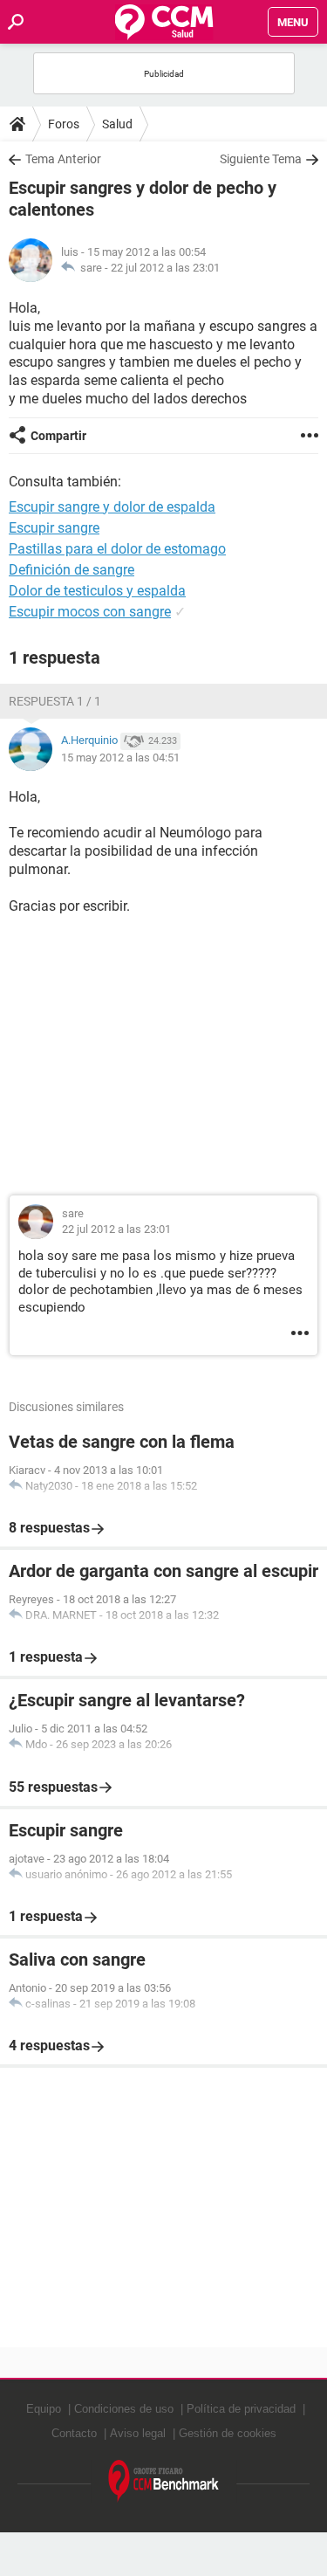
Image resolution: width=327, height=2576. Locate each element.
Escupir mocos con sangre (90, 612)
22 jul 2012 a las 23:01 (165, 268)
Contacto (74, 2433)
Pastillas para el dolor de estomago (117, 549)
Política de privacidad (241, 2409)
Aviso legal (138, 2433)
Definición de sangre (72, 570)
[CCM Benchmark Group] (164, 2481)
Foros (64, 124)
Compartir (58, 436)
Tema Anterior (63, 159)
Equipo (44, 2409)
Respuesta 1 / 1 (55, 701)
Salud (117, 124)
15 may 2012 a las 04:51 (120, 758)
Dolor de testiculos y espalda (97, 591)
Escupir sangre (54, 528)
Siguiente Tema (261, 159)
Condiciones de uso (124, 2409)
